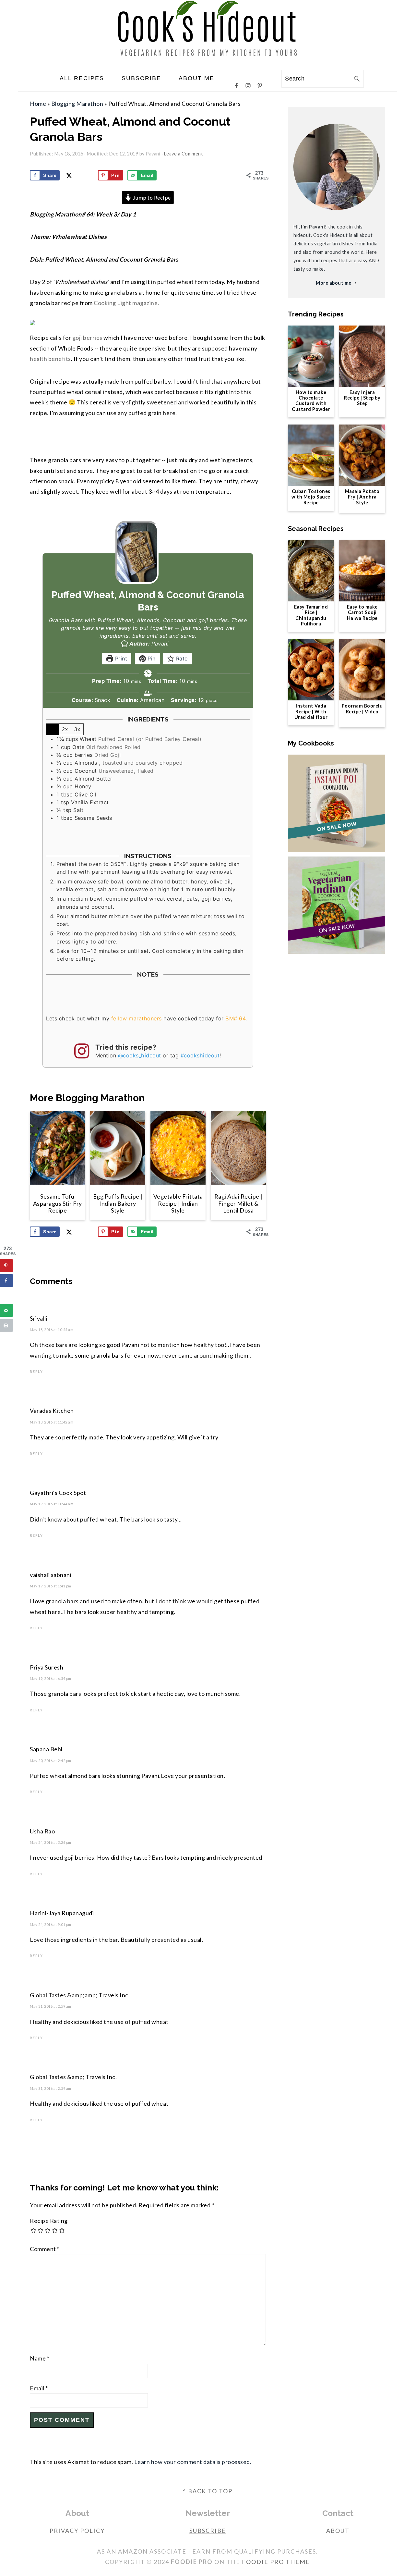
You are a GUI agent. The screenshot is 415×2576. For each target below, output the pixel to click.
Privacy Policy (77, 2531)
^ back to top (207, 2491)
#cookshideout (200, 1055)
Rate (181, 659)
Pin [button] (151, 659)
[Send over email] (6, 1311)
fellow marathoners (136, 1018)
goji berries (87, 338)
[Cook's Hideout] (208, 60)
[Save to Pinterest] (6, 1266)
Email (39, 2388)
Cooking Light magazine (126, 303)
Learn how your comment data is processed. (193, 2462)
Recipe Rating (49, 2221)
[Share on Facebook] (6, 1281)
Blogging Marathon (77, 104)
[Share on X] (6, 1296)
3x (77, 729)
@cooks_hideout (140, 1055)
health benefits (50, 359)
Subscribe (208, 2531)
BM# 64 (235, 1018)
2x (65, 729)
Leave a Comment (184, 154)
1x (53, 729)
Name (40, 2358)
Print (120, 659)
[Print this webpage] (6, 1325)
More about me (334, 283)
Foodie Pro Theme (276, 2562)
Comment (45, 2249)
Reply (36, 1371)
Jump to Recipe (151, 197)
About (338, 2531)
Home (38, 104)
